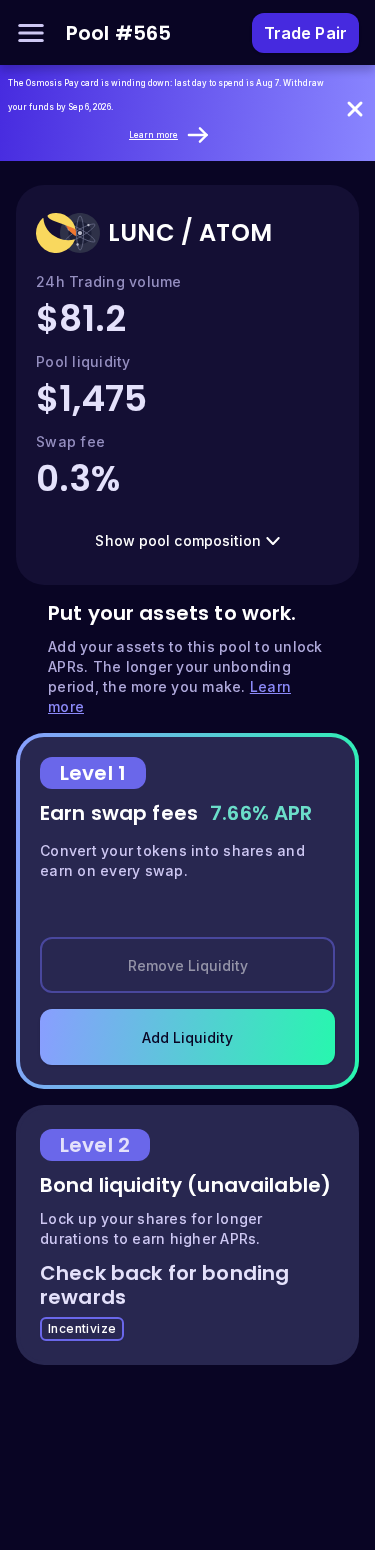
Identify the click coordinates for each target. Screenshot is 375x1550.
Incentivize (82, 1328)
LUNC (141, 232)
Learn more (153, 135)
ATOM (235, 232)
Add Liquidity (187, 1037)
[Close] (355, 109)
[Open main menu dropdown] (31, 33)
